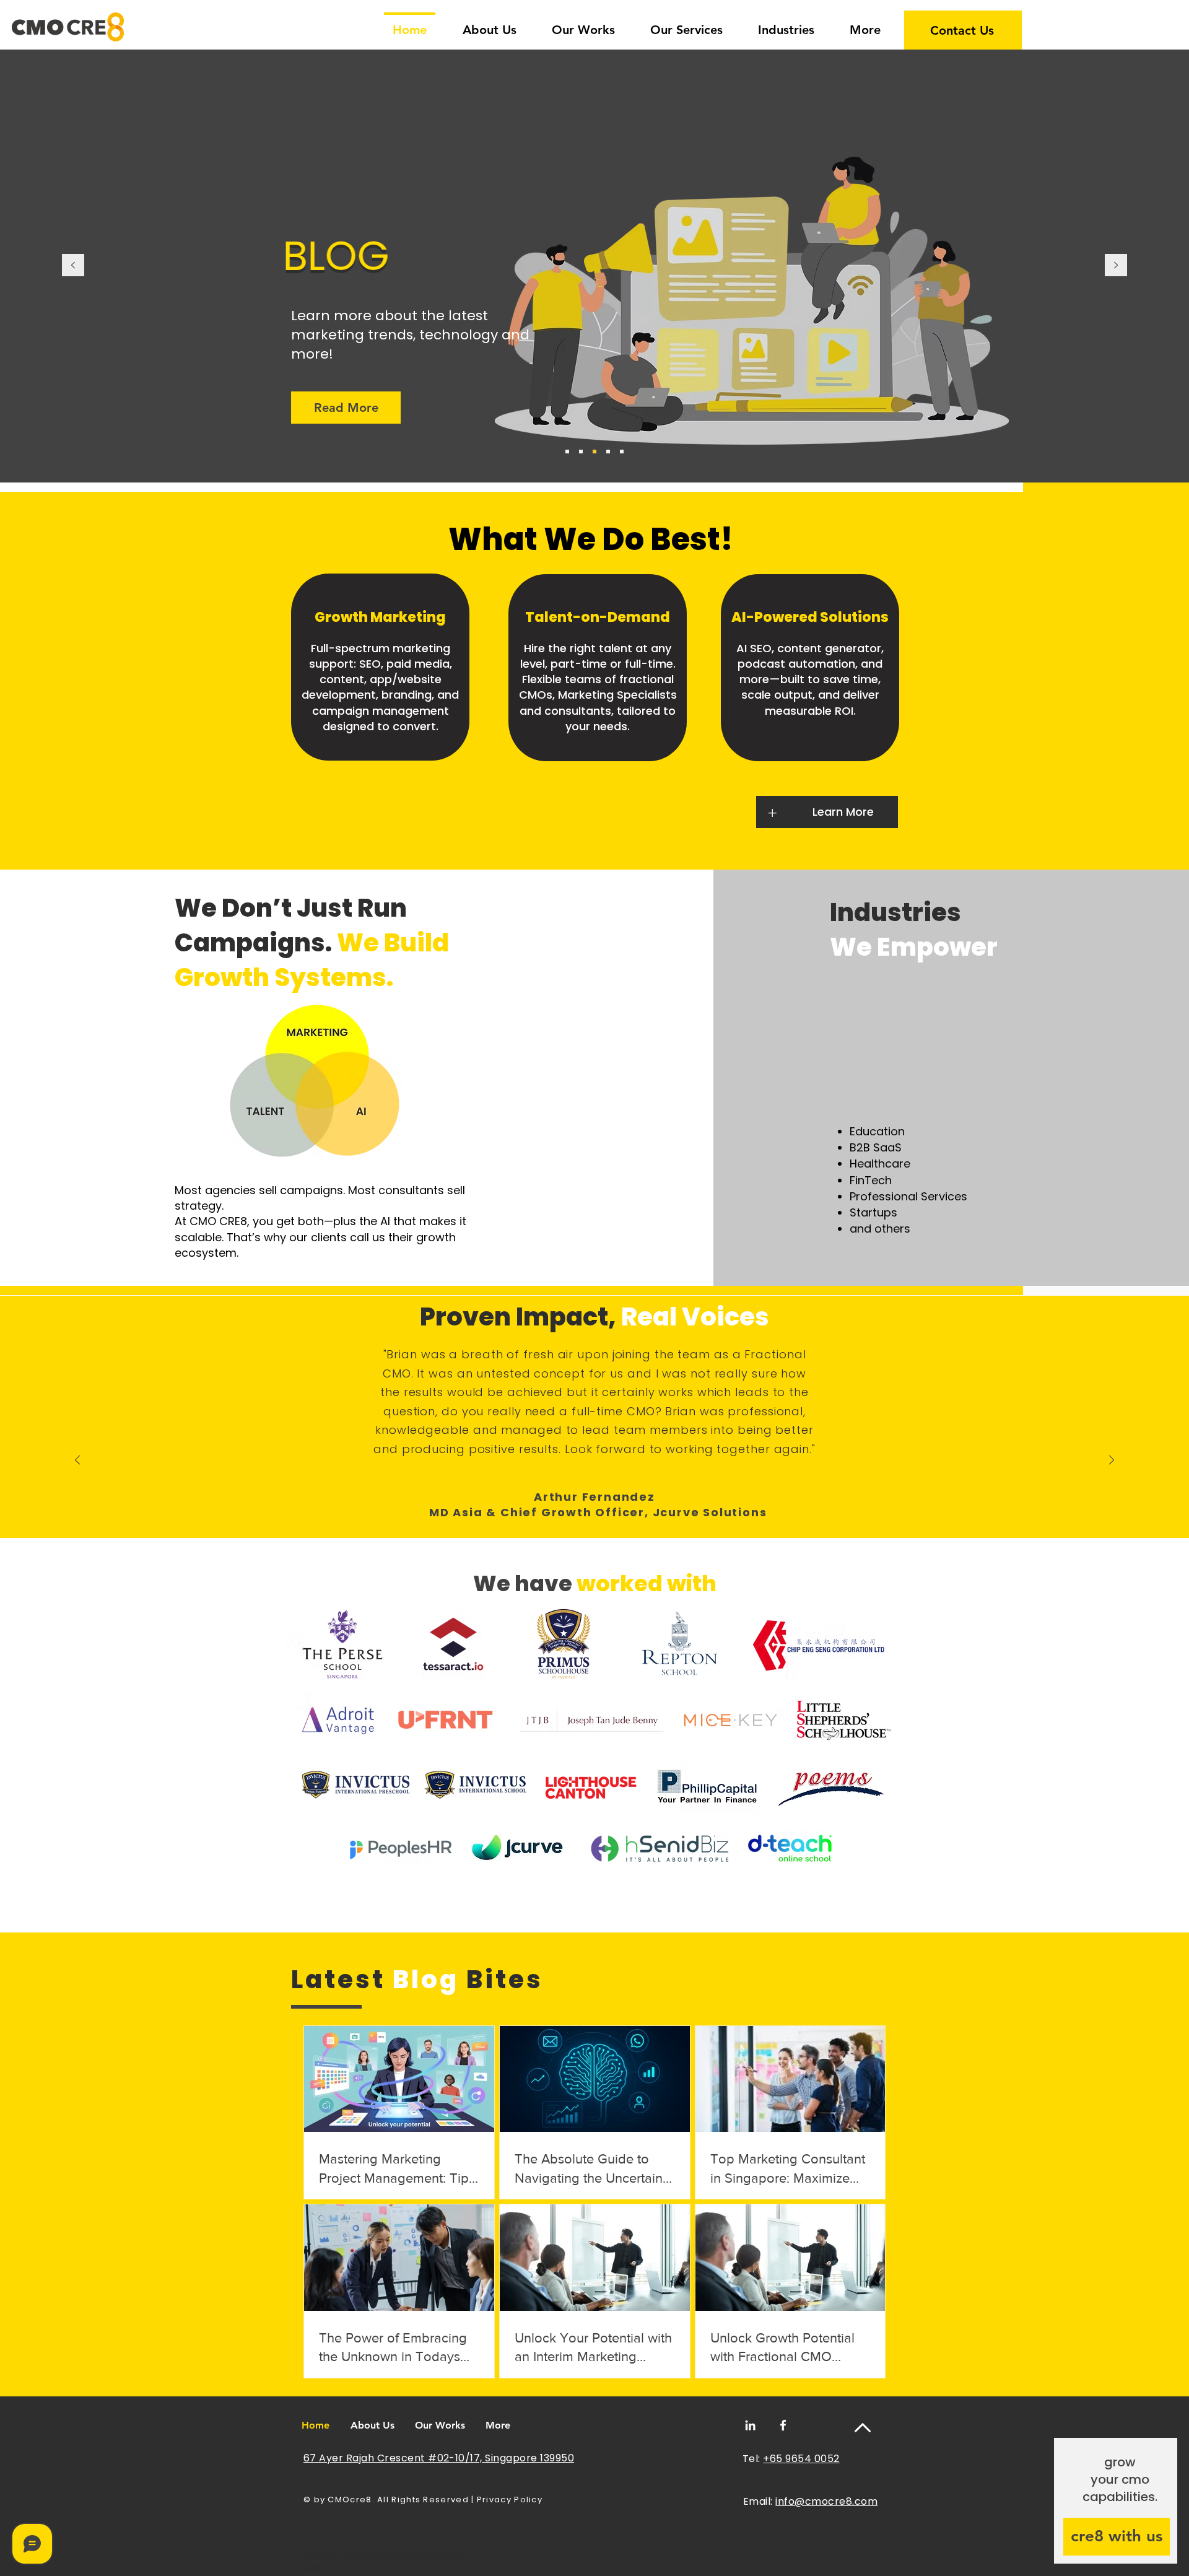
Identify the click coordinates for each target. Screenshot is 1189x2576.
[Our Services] (581, 452)
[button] (786, 24)
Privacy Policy (510, 2500)
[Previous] (73, 266)
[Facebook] (783, 2425)
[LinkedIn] (750, 2425)
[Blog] (594, 452)
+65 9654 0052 (801, 2459)
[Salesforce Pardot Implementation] (608, 452)
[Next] (1116, 266)
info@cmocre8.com (826, 2501)
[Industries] (622, 452)
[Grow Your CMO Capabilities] (567, 452)
